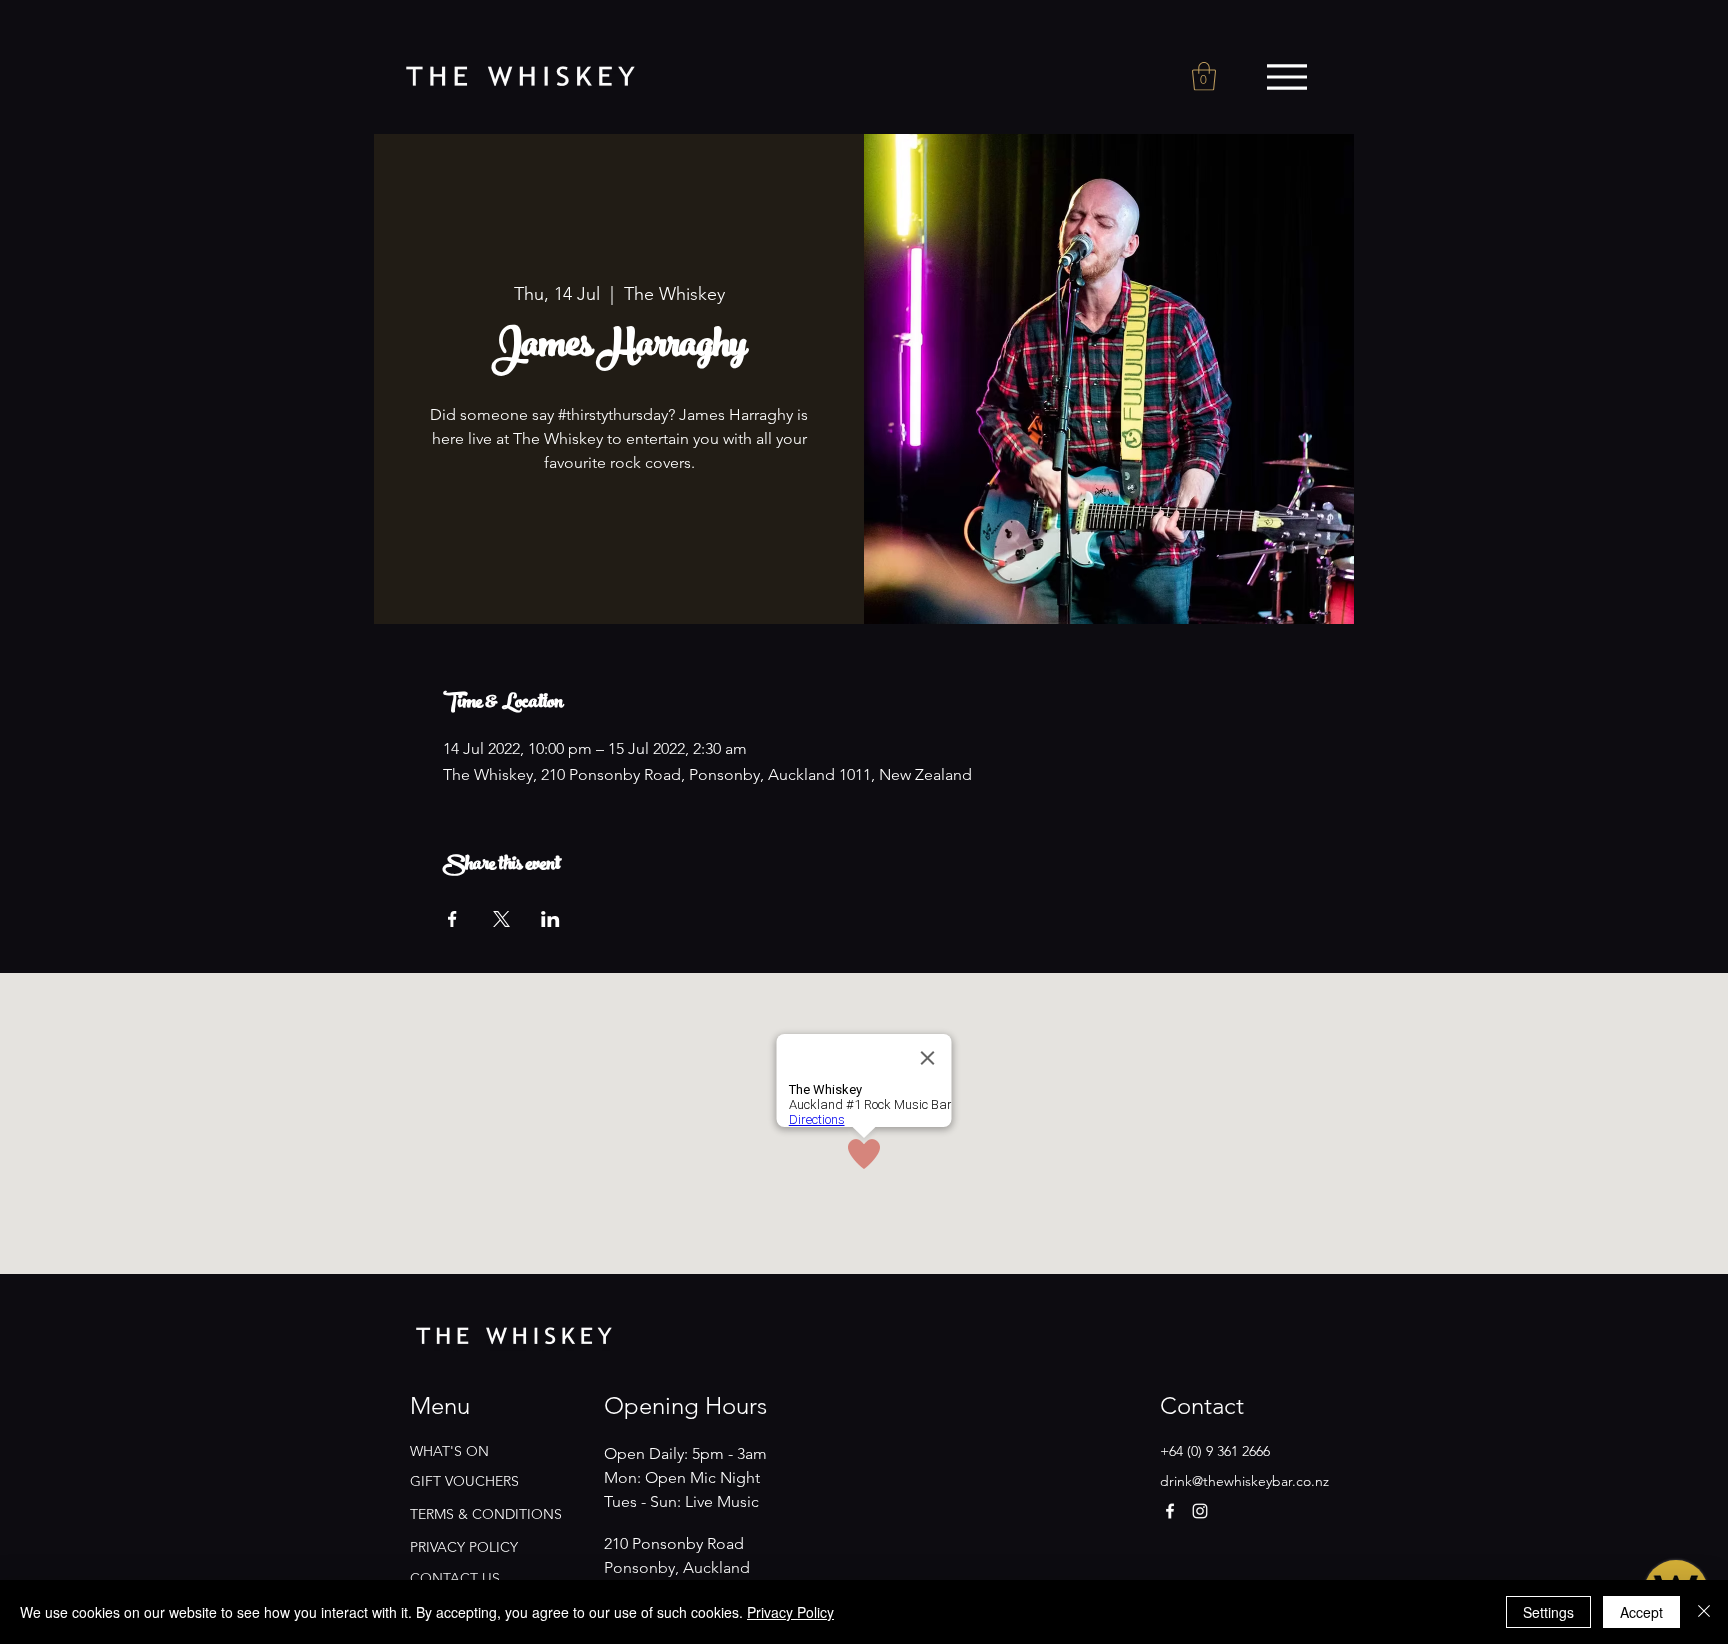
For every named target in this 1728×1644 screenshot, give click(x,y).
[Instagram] (1200, 1511)
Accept (1641, 1612)
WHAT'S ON (449, 1451)
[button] (1204, 76)
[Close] (1704, 1612)
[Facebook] (1170, 1511)
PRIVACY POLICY (464, 1547)
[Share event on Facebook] (452, 919)
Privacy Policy (790, 1612)
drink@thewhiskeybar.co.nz (1244, 1481)
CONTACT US (455, 1578)
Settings (1548, 1612)
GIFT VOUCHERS (464, 1481)
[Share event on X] (501, 919)
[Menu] (1286, 77)
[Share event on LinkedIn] (550, 919)
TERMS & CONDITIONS (486, 1514)
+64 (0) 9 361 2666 (1215, 1451)
